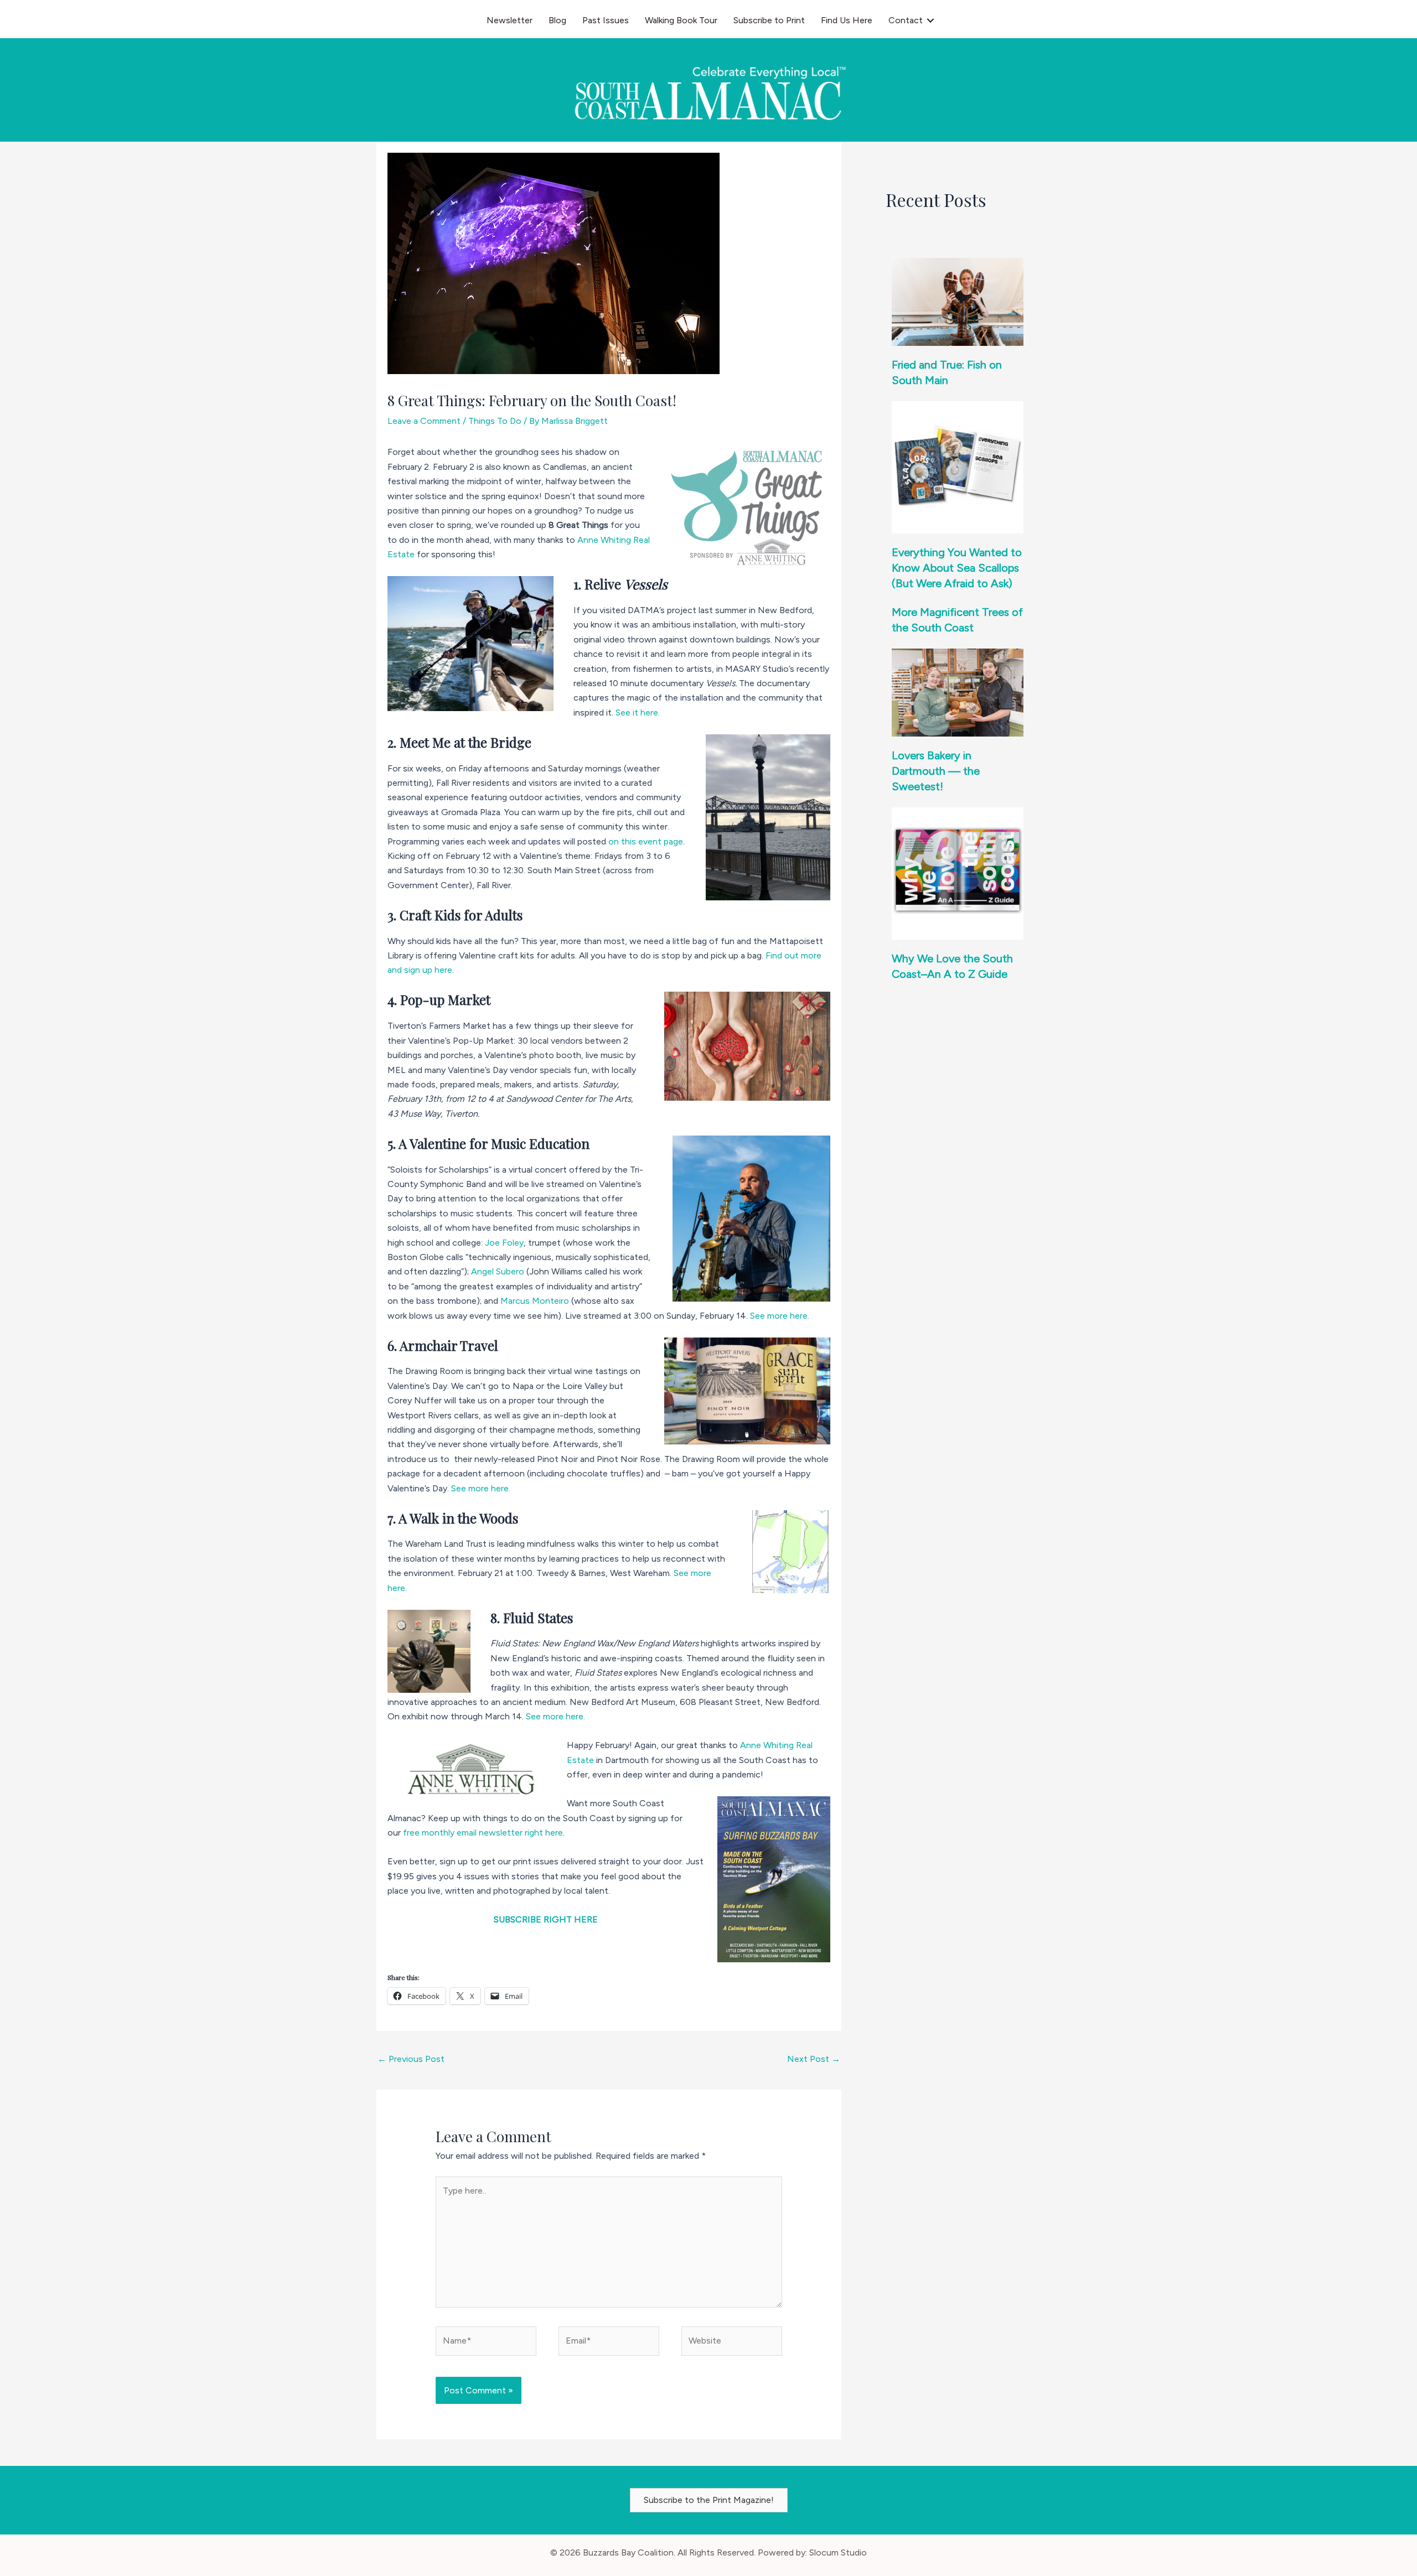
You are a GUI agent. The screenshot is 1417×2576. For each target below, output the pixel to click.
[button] (930, 20)
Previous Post (411, 2059)
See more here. (781, 1316)
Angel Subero (499, 1271)
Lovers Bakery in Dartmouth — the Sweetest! (936, 771)
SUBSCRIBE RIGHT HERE (546, 1919)
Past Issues (606, 20)
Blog (557, 20)
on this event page (646, 841)
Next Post (814, 2059)
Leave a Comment (424, 421)
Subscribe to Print (769, 20)
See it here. (639, 712)
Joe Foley (503, 1243)
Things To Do (495, 421)
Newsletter (510, 20)
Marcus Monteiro (535, 1301)
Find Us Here (847, 20)
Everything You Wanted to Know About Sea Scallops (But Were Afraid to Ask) (957, 568)
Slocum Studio (838, 2552)
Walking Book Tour (681, 20)
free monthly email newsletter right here (483, 1833)
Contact (906, 20)
